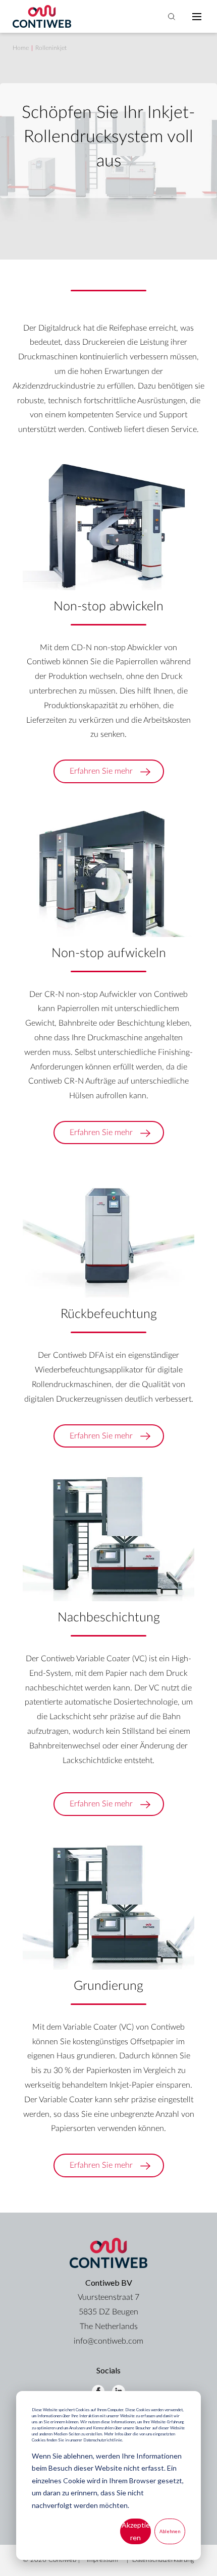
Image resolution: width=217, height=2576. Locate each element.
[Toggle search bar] (172, 17)
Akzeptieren (136, 2531)
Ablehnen (170, 2531)
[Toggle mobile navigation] (197, 17)
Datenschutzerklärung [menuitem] (163, 2560)
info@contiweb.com (108, 2341)
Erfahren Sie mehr (101, 771)
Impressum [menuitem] (102, 2560)
